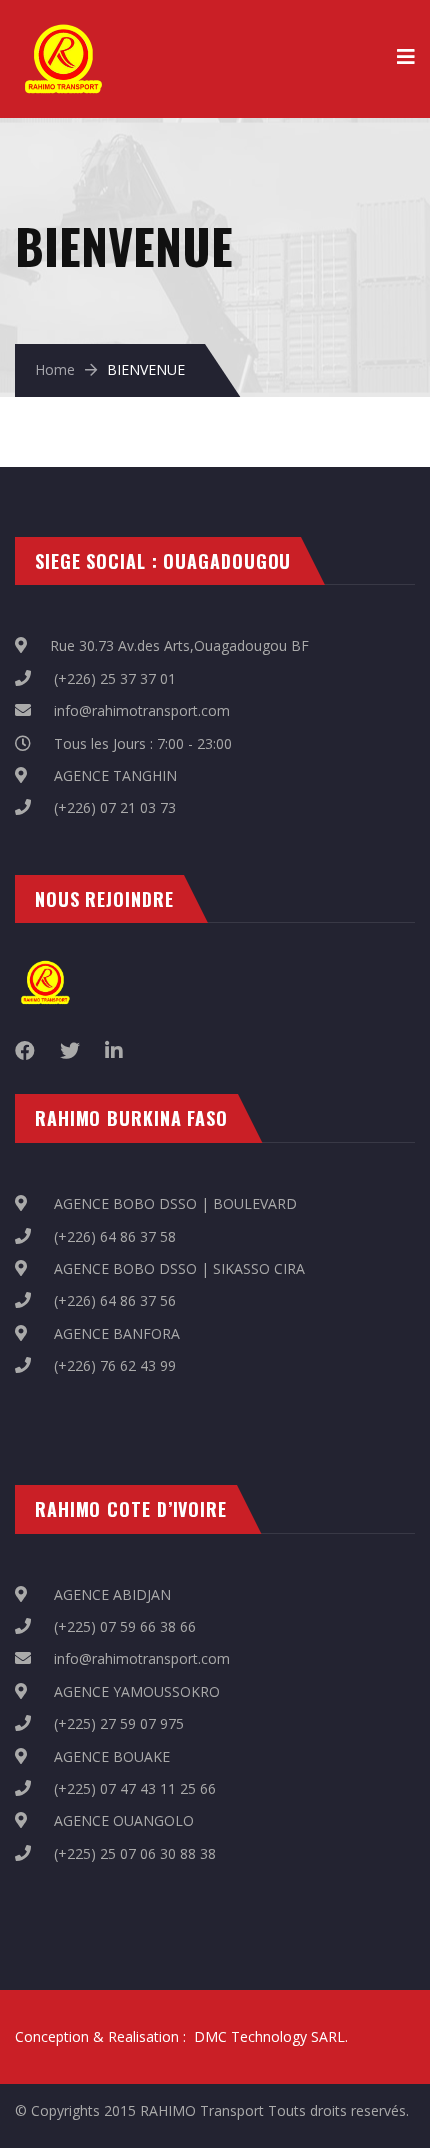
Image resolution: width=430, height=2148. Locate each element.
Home (55, 369)
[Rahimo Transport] (62, 30)
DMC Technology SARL (269, 2036)
